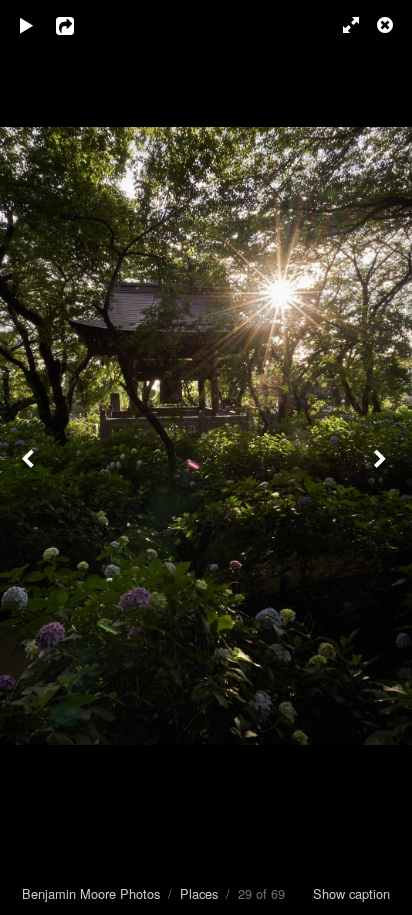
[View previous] (30, 457)
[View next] (382, 457)
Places (199, 893)
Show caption (351, 893)
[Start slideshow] (27, 25)
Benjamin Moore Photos (91, 893)
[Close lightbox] (387, 25)
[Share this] (79, 25)
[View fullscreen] (342, 25)
